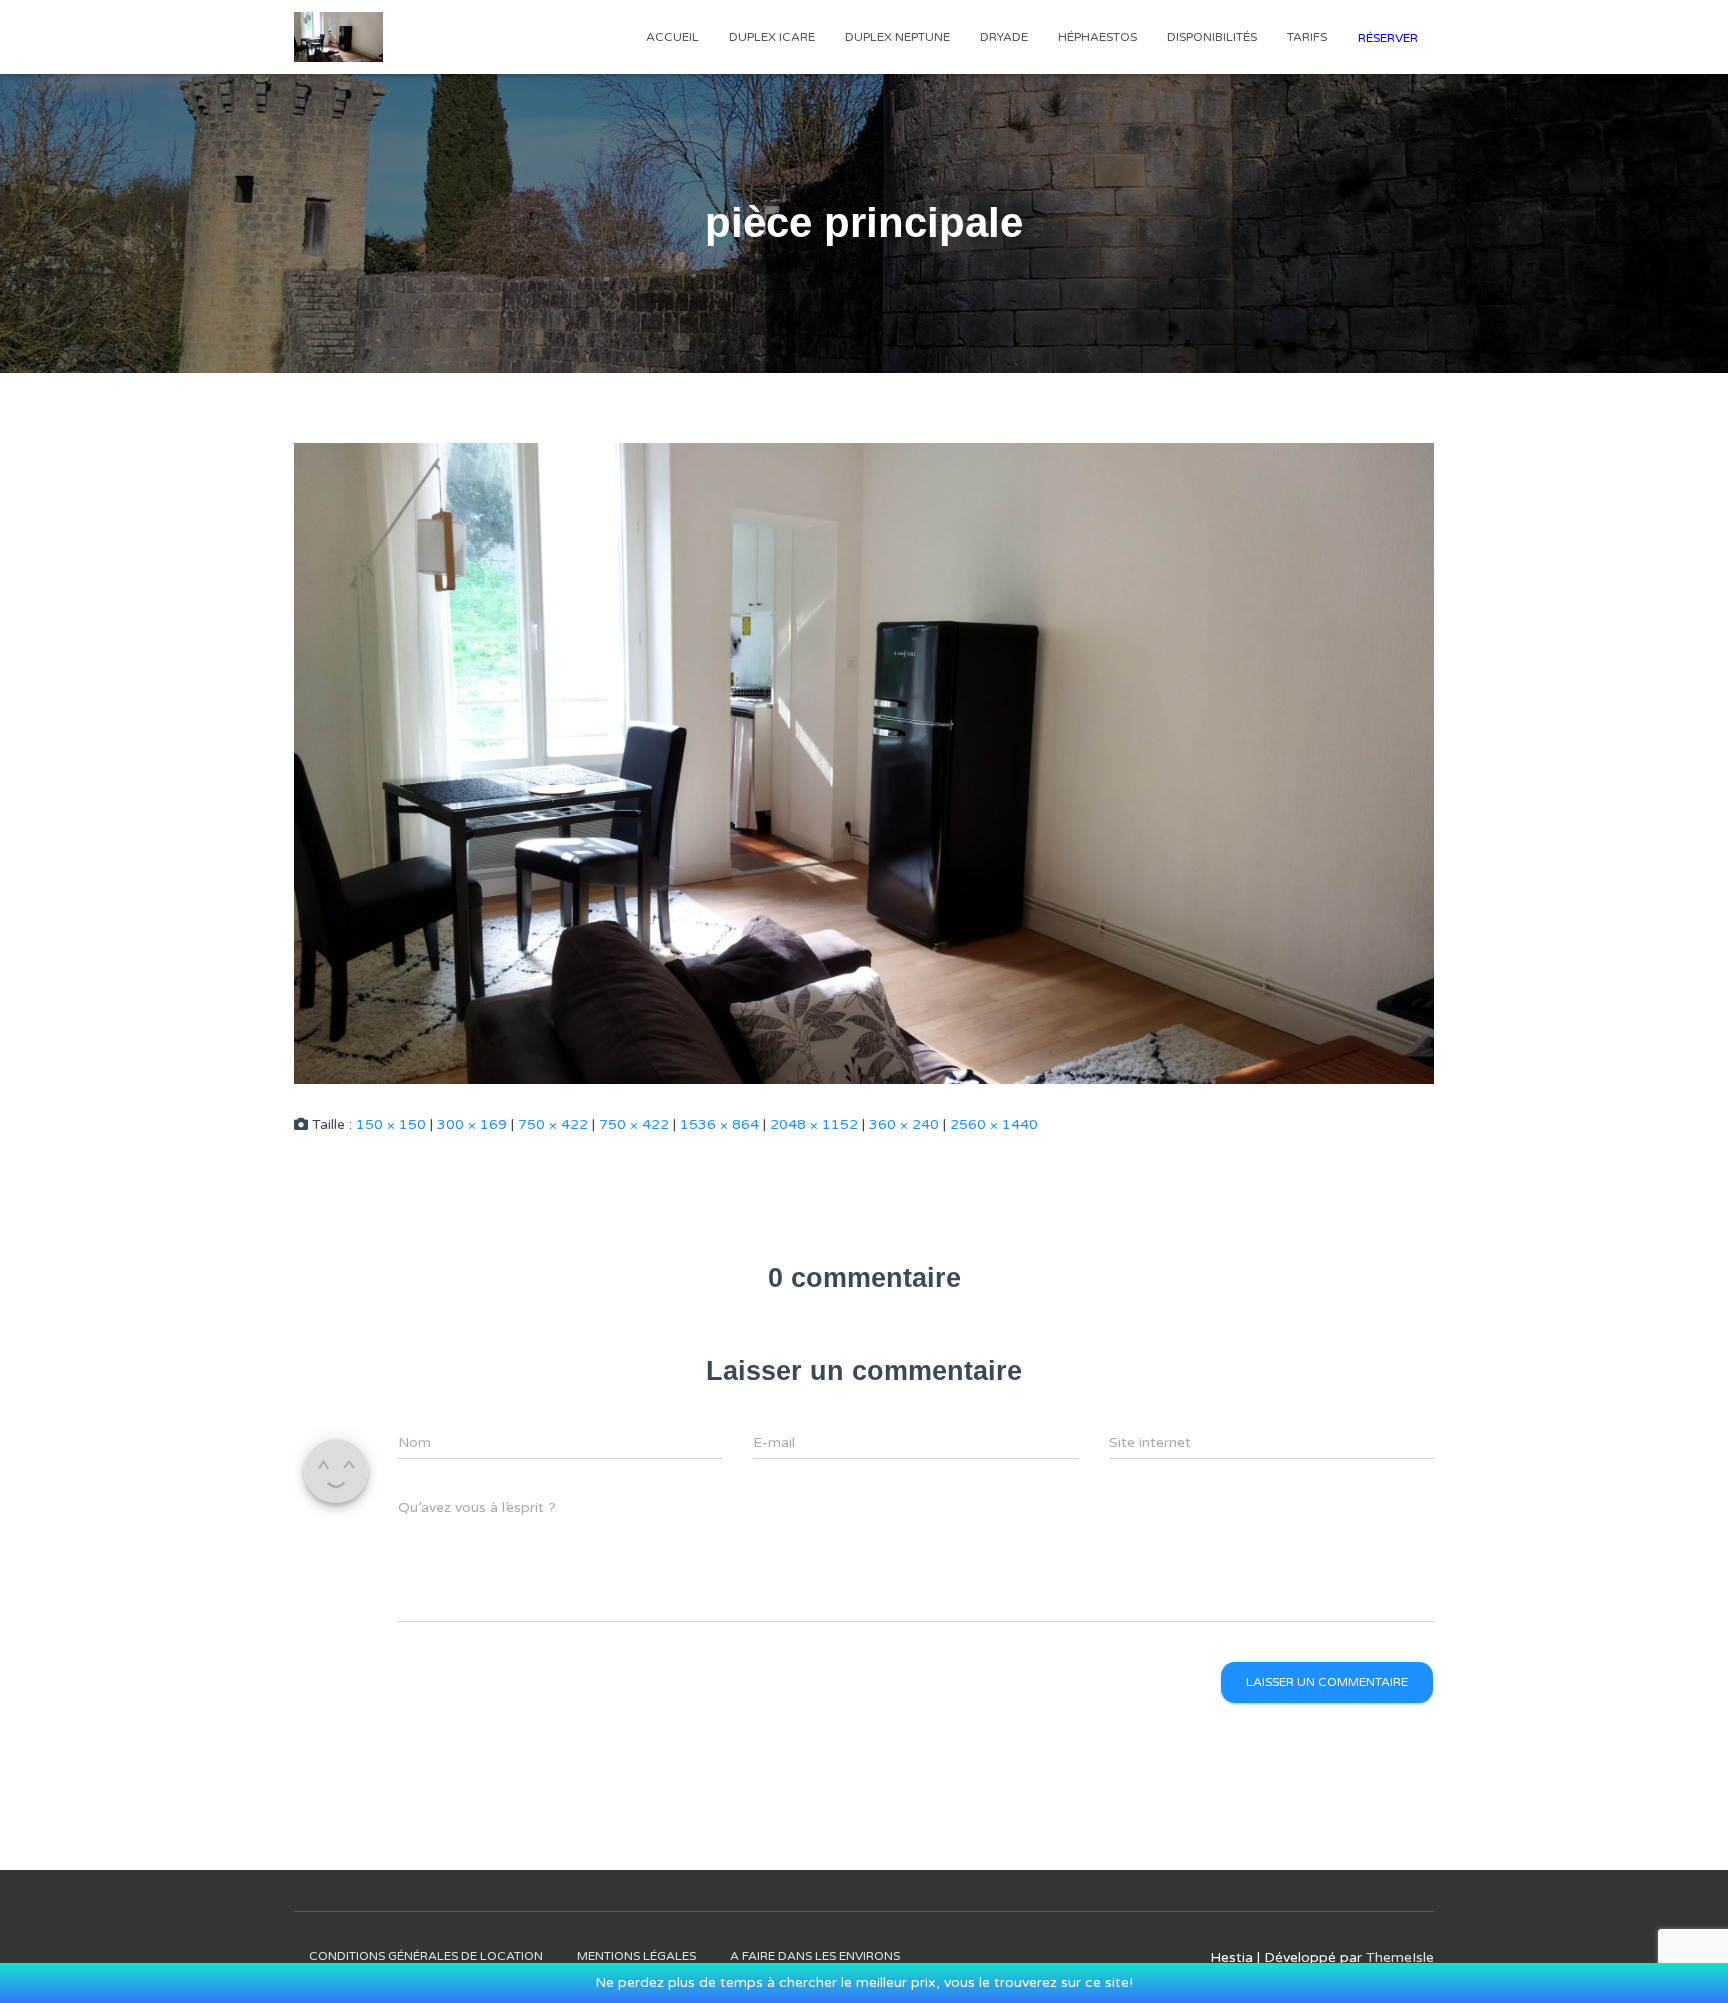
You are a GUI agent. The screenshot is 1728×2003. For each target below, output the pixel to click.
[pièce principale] (864, 762)
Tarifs (1307, 37)
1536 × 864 (719, 1124)
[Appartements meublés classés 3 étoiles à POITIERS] (338, 37)
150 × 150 (391, 1124)
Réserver (1388, 38)
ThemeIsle (1400, 1957)
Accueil (672, 37)
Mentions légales (636, 1956)
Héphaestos (1097, 37)
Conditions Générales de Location (426, 1956)
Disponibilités (1212, 37)
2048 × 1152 (814, 1124)
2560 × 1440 (994, 1124)
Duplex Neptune (897, 37)
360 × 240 (904, 1124)
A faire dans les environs (815, 1956)
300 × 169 (472, 1124)
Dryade (1004, 37)
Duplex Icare (772, 37)
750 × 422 (553, 1124)
